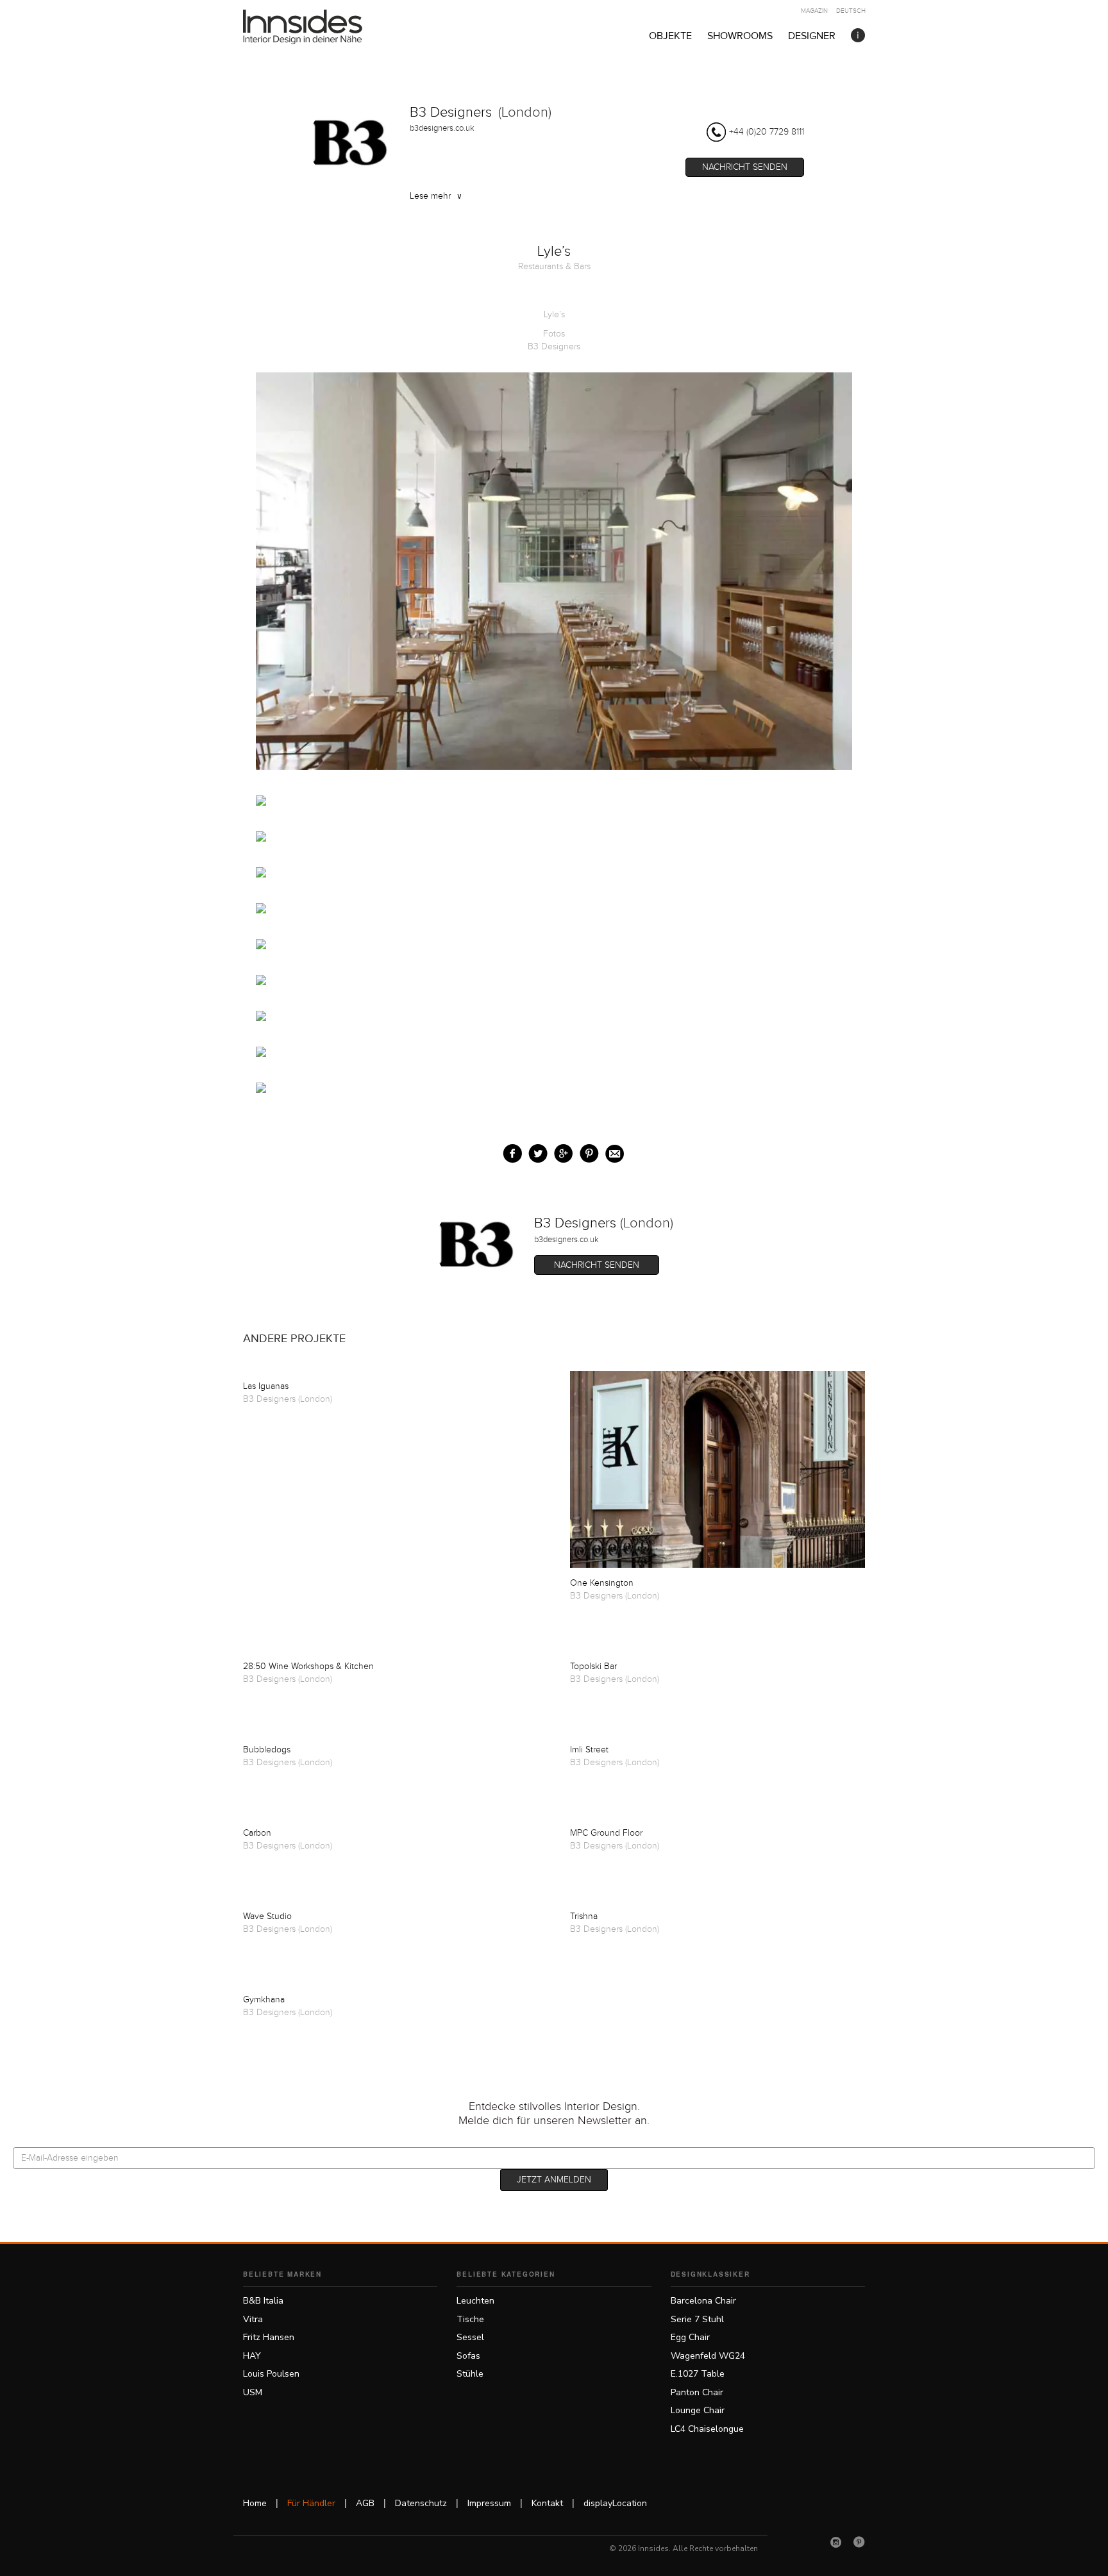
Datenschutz (421, 2503)
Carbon (257, 1833)
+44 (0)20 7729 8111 (767, 132)
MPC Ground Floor (606, 1833)
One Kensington (602, 1583)
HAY (252, 2356)
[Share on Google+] (561, 1151)
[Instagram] (836, 2542)
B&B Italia (263, 2301)
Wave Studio (267, 1916)
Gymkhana (264, 2000)
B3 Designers (451, 112)
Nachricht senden (745, 167)
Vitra (253, 2319)
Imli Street (589, 1750)
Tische (470, 2319)
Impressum (489, 2503)
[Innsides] (323, 27)
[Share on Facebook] (509, 1151)
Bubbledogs (267, 1750)
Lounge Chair (698, 2410)
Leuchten (475, 2301)
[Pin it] (586, 1151)
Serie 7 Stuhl (697, 2319)
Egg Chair (690, 2337)
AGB (365, 2503)
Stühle (470, 2374)
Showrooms (740, 36)
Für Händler (311, 2503)
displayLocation (615, 2503)
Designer (812, 36)
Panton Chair (697, 2392)
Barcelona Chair (703, 2301)
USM (253, 2392)
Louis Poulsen (271, 2374)
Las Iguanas (266, 1386)
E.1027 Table (698, 2374)
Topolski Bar (593, 1666)
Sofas (468, 2356)
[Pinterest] (859, 2542)
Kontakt (547, 2503)
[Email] (612, 1151)
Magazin (814, 11)
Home (255, 2503)
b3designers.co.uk (442, 128)
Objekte (670, 36)
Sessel (470, 2337)
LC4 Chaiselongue (707, 2429)
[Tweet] (535, 1151)
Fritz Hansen (269, 2337)
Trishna (584, 1916)
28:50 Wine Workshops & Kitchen (308, 1666)
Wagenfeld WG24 (708, 2356)
